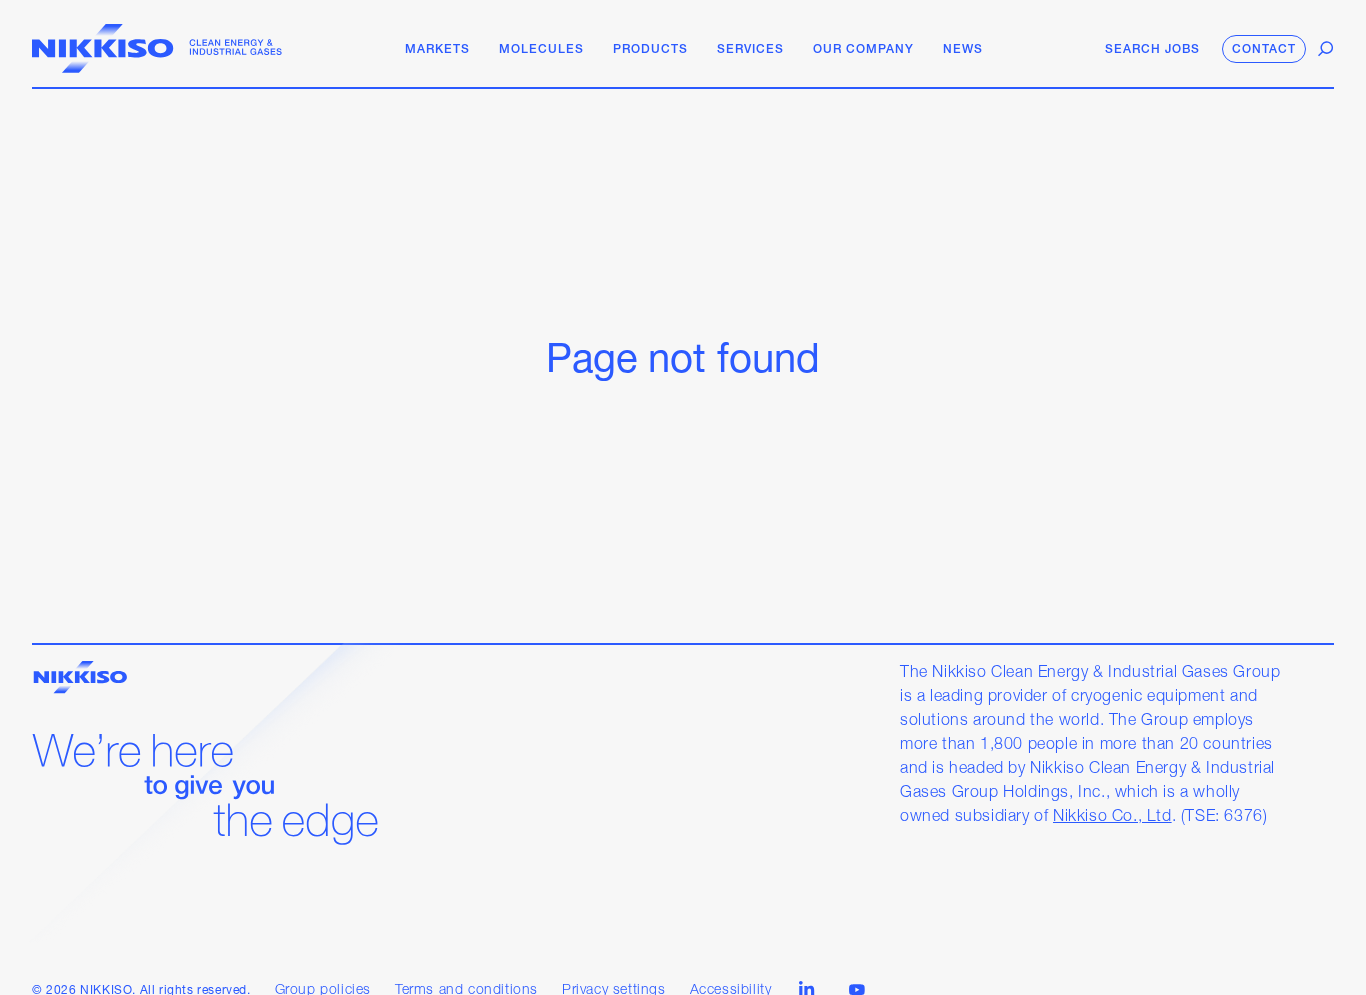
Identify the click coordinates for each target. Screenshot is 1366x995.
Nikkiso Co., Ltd (1112, 817)
